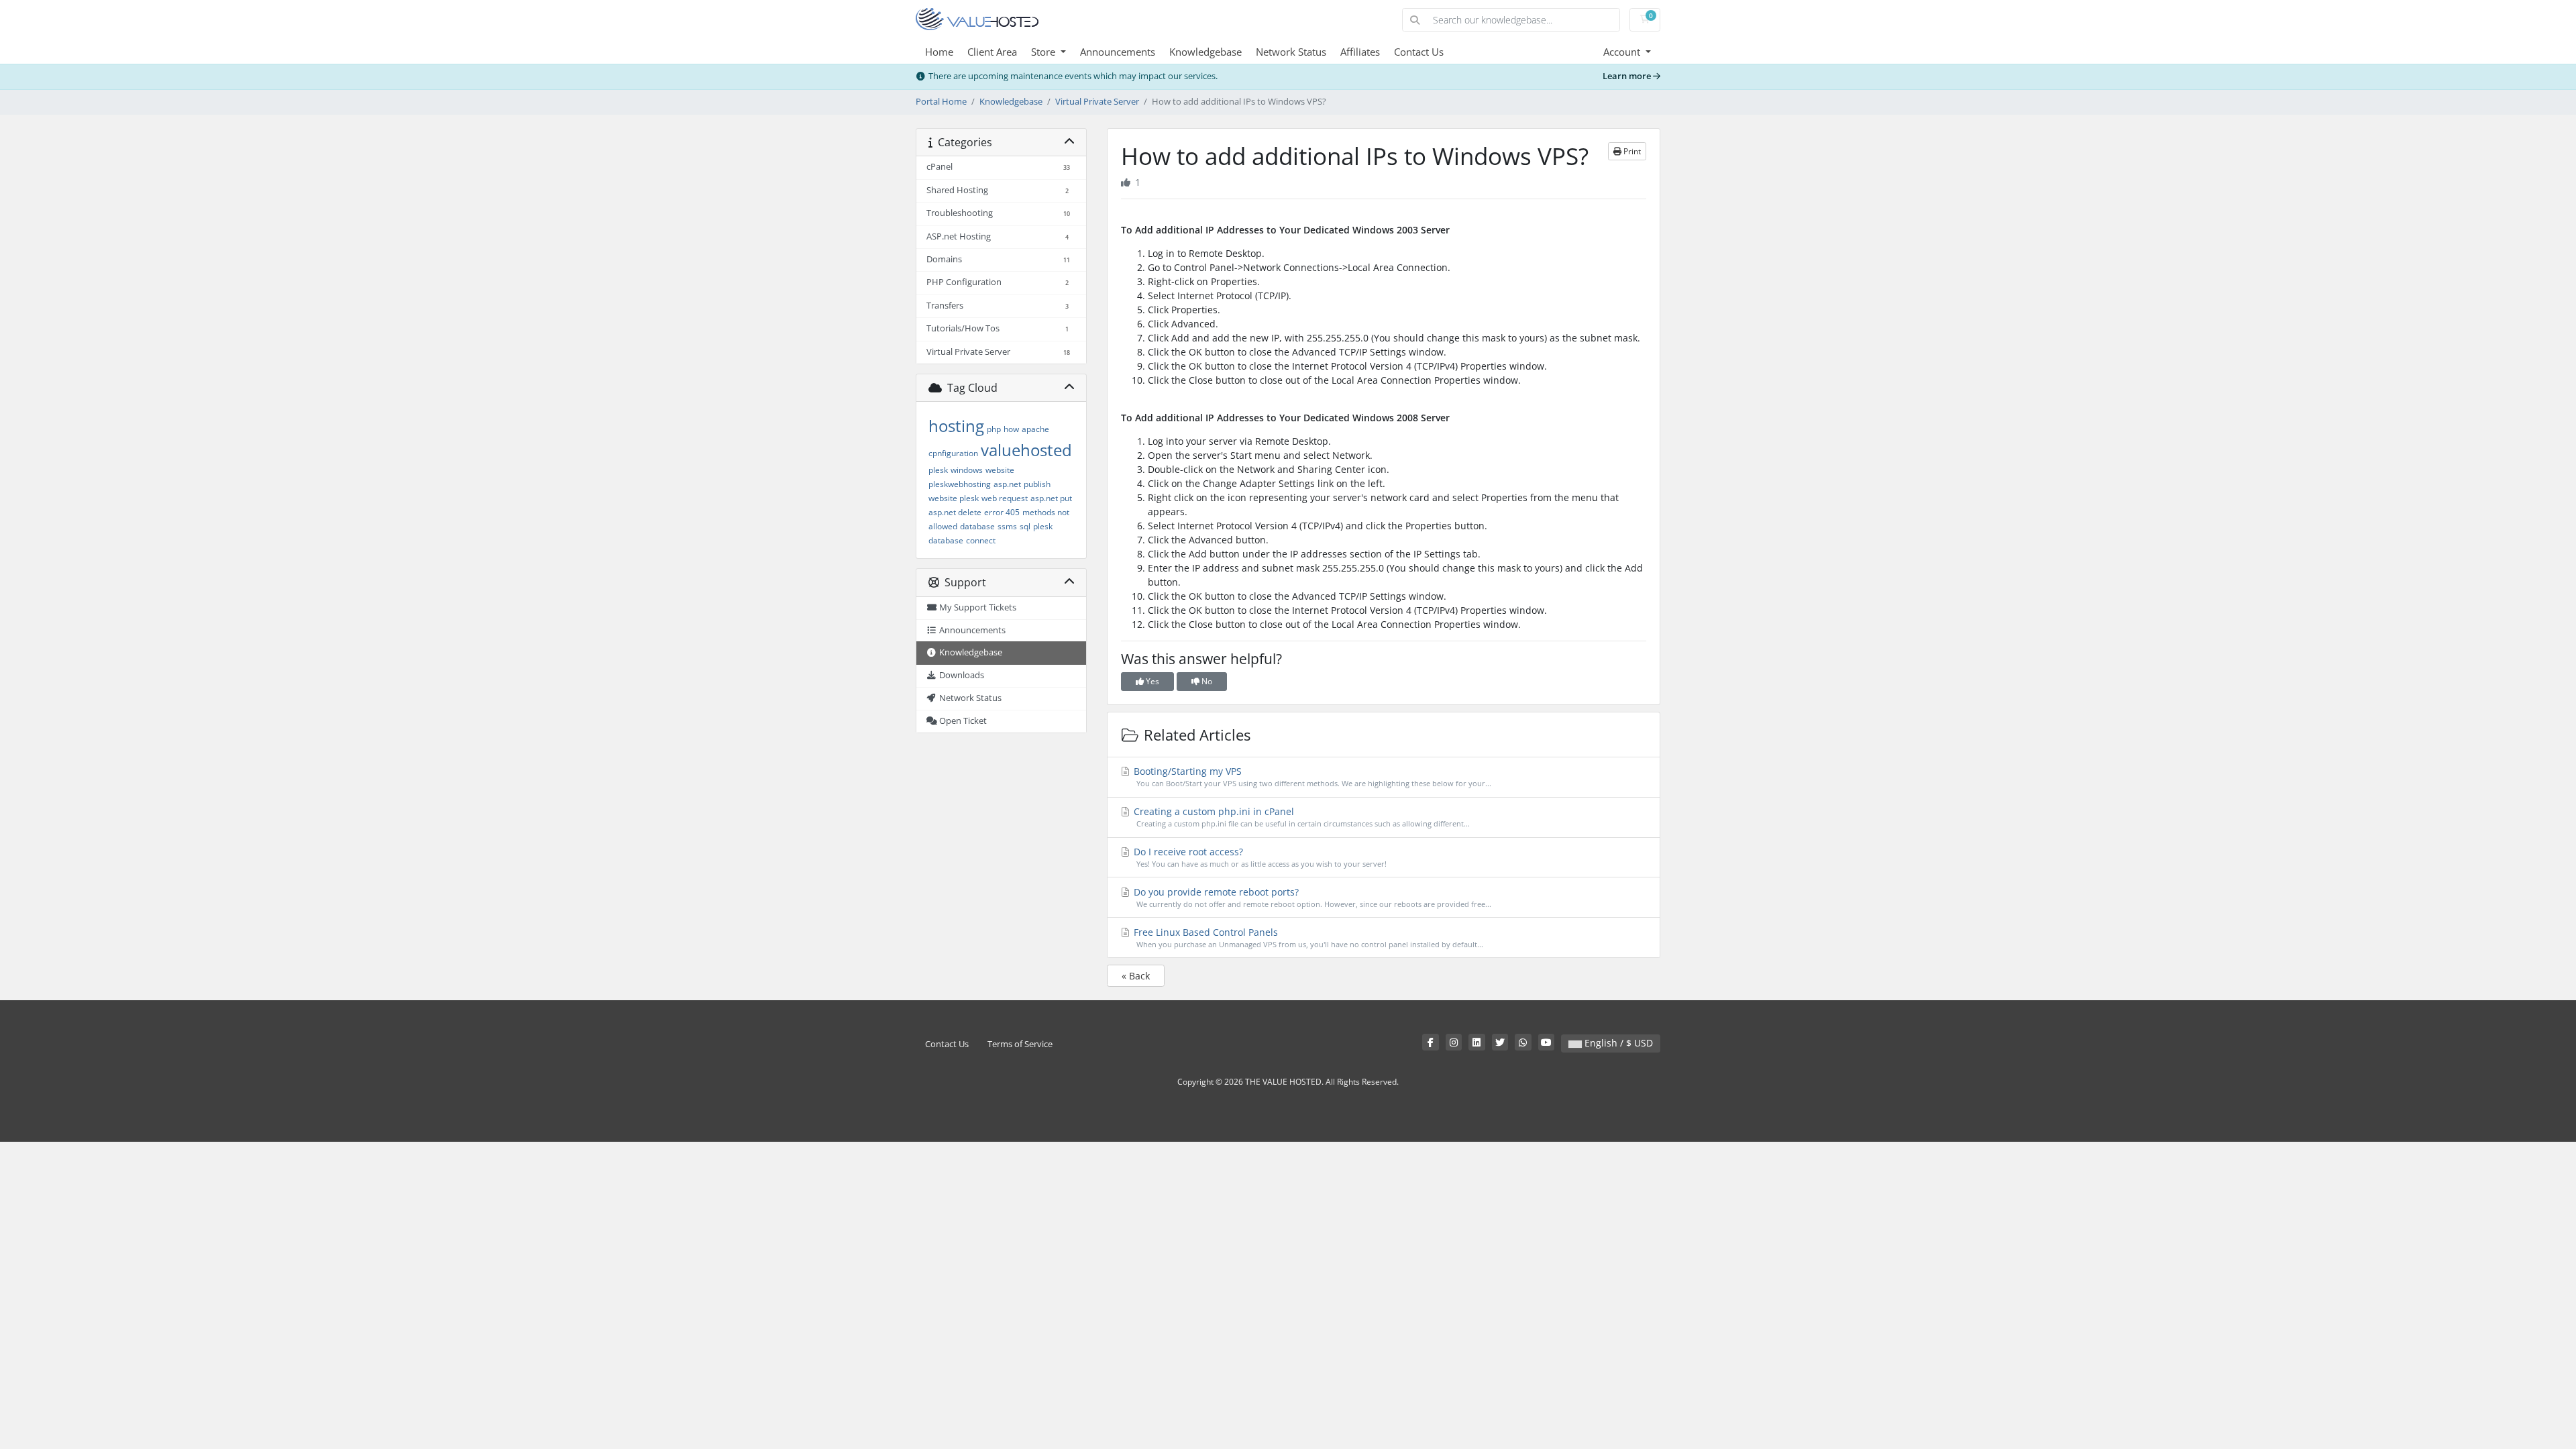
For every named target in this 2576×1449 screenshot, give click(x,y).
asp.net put (1051, 498)
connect (981, 540)
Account (1623, 52)
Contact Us (1419, 52)
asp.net (1007, 484)
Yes (1151, 681)
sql (1025, 526)
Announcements (1118, 52)
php (994, 429)
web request (1005, 498)
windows (967, 470)
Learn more (1628, 76)
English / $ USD (1617, 1043)
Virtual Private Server (1097, 102)
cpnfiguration (953, 453)
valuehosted (1026, 450)
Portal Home (941, 102)
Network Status (1291, 52)
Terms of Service (1020, 1044)
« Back (1136, 976)
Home (939, 52)
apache (1035, 429)
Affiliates (1360, 52)
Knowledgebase (1205, 52)
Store (1044, 52)
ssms (1007, 526)
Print (1631, 151)
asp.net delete (955, 512)
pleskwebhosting (960, 484)
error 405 (1002, 512)
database (977, 526)
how (1011, 429)
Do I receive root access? (1259, 857)
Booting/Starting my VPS (1311, 776)
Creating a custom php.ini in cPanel (1300, 817)
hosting (956, 426)
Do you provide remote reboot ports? (1311, 897)
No (1206, 681)
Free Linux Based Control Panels (1307, 937)
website (1000, 470)
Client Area (992, 52)
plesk (938, 470)
